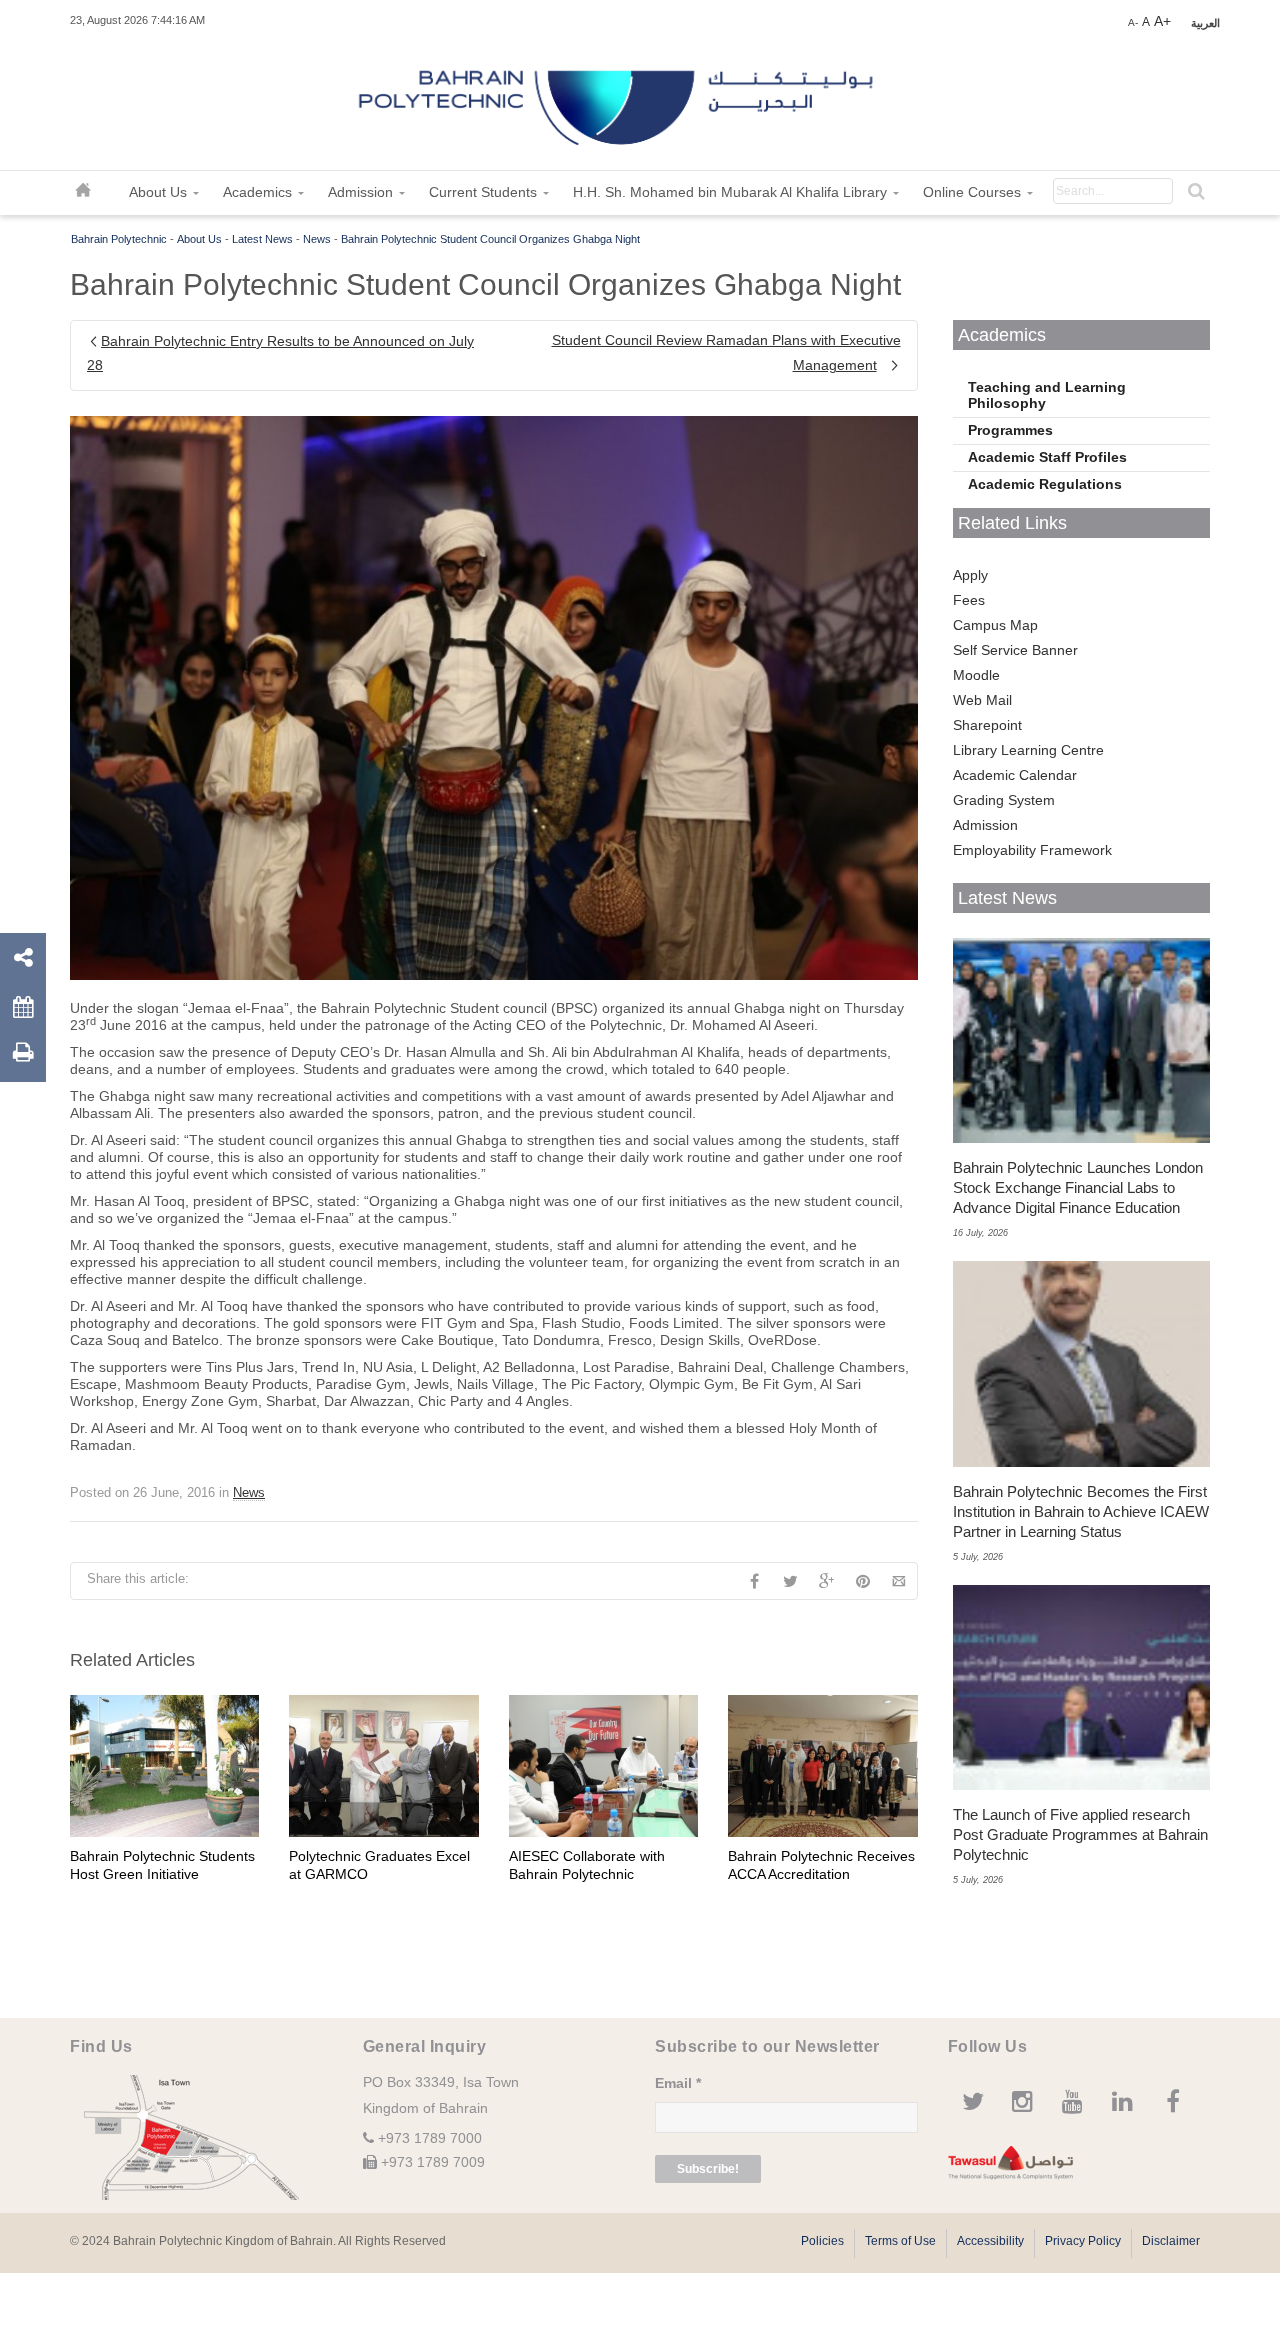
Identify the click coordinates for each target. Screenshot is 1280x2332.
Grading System (1004, 800)
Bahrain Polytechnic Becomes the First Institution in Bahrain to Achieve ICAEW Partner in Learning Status (1081, 1511)
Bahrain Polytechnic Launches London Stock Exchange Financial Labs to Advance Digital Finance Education (1078, 1187)
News (317, 239)
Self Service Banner (1015, 650)
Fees (969, 600)
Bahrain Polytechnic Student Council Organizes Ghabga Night (490, 239)
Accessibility (990, 2241)
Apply (970, 575)
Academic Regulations (1045, 484)
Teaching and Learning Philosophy (1047, 395)
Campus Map (995, 625)
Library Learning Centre (1028, 750)
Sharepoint (987, 725)
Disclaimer (1171, 2241)
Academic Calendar (1015, 775)
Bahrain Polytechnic (119, 239)
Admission (985, 825)
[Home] (618, 100)
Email (678, 2083)
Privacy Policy (1083, 2241)
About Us (199, 239)
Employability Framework (1032, 850)
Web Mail (982, 700)
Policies (822, 2241)
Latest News (262, 239)
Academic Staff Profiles (1047, 457)
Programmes (1010, 430)
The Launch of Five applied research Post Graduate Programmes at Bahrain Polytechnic (1080, 1834)
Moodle (976, 675)
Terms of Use (900, 2241)
